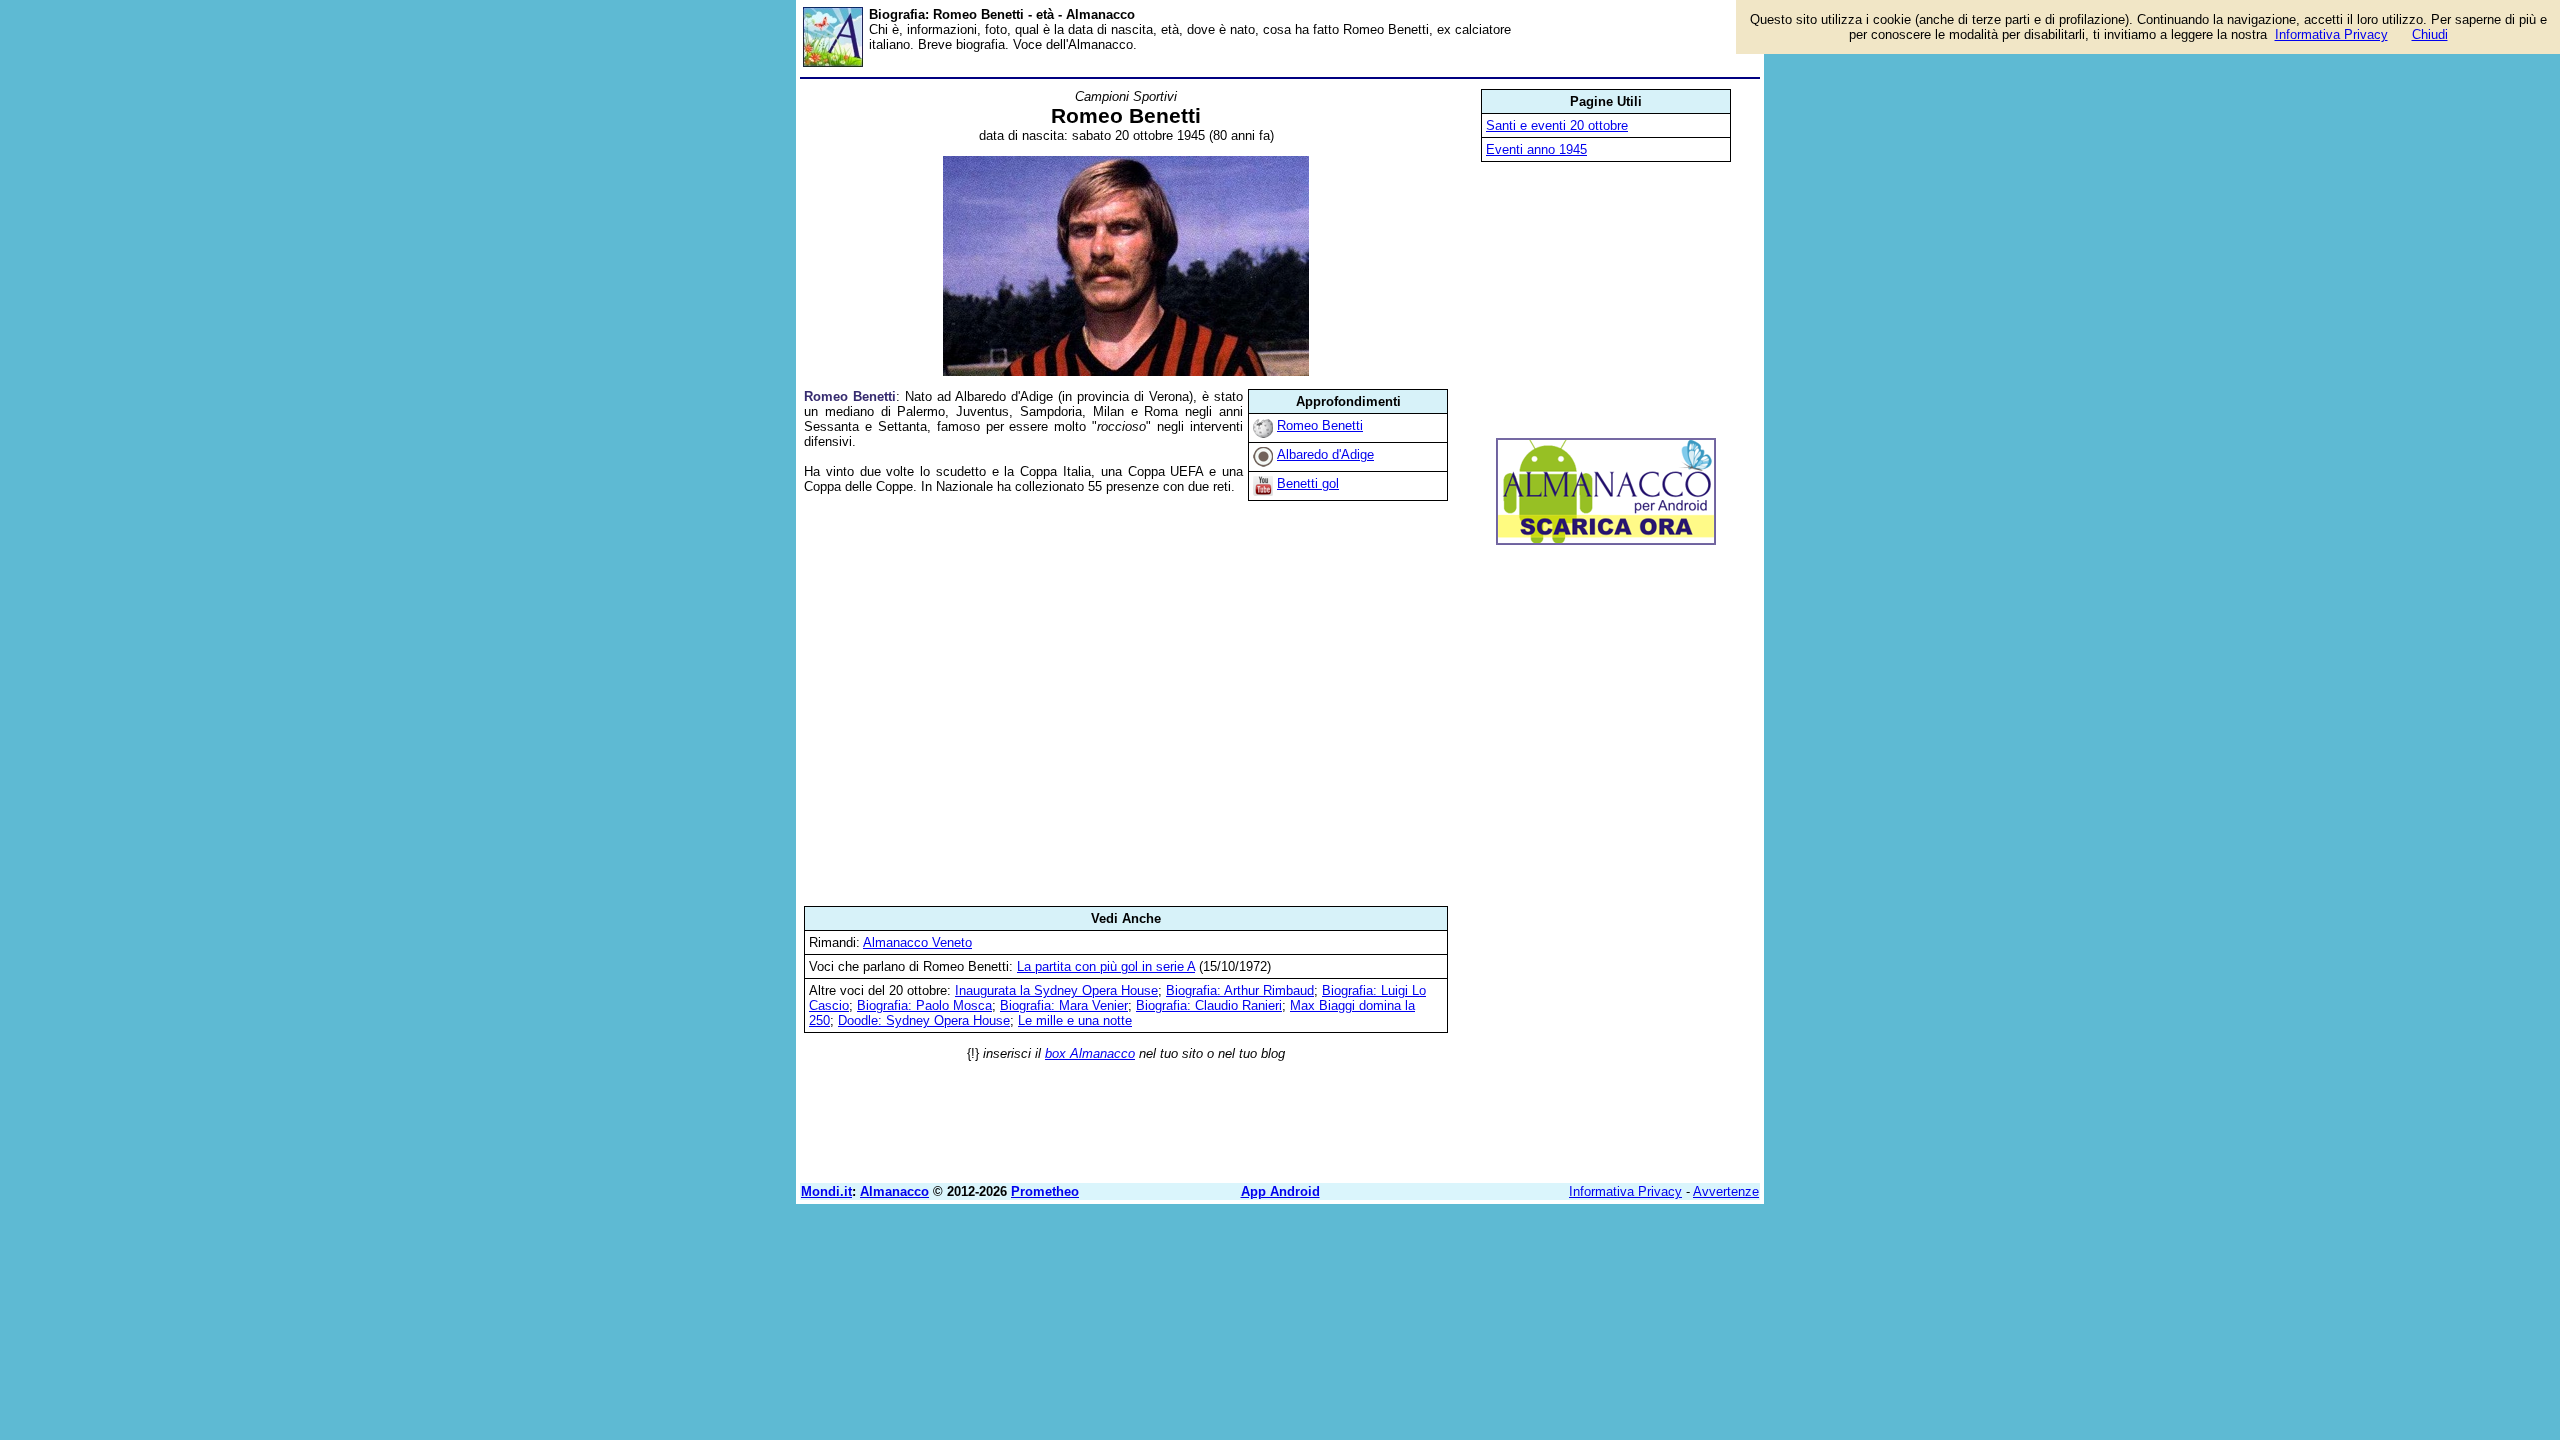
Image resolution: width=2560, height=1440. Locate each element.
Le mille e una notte (1075, 1020)
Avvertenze (1726, 1191)
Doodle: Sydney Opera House (924, 1020)
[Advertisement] (1126, 700)
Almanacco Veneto (917, 942)
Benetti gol (1308, 483)
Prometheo (1045, 1191)
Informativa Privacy (1625, 1191)
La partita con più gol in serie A (1106, 966)
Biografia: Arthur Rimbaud (1240, 990)
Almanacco (894, 1191)
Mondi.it (826, 1191)
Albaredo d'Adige (1325, 454)
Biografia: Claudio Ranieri (1209, 1005)
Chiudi (2430, 34)
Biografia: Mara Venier (1064, 1005)
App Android (1280, 1191)
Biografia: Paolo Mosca (924, 1005)
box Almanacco (1090, 1053)
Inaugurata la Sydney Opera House (1056, 990)
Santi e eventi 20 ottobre (1557, 125)
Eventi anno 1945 (1536, 149)
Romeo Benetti (1320, 425)
